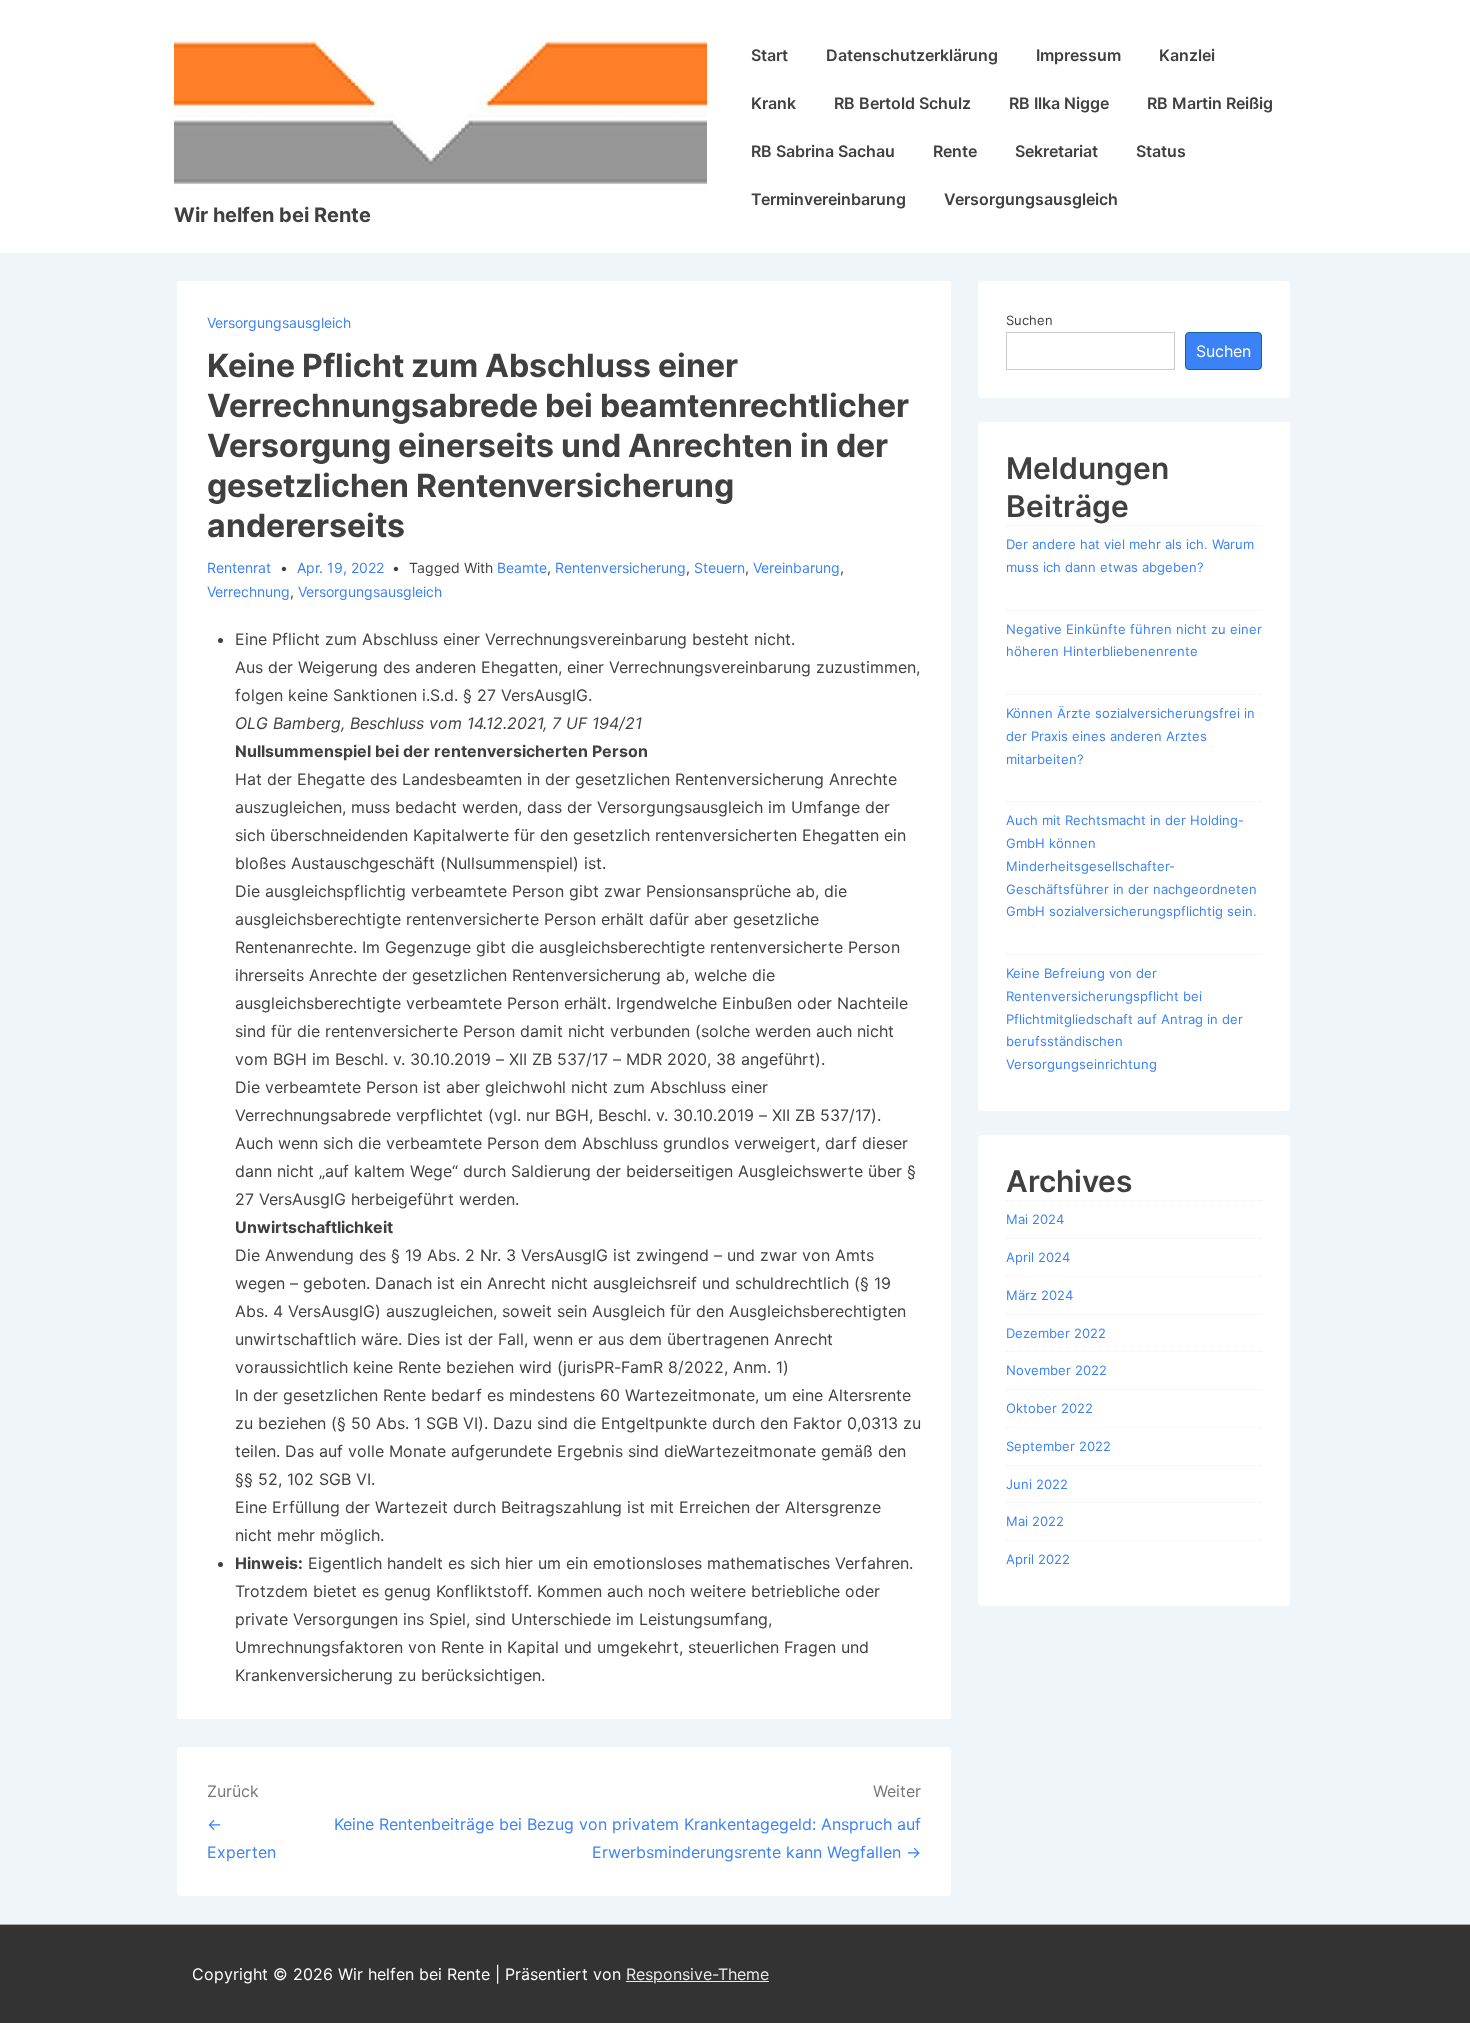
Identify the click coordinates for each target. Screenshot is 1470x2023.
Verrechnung (248, 591)
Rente (955, 151)
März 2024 (1039, 1295)
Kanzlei (1187, 55)
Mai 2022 (1035, 1521)
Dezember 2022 (1056, 1333)
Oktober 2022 (1049, 1408)
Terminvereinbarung (828, 199)
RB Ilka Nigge (1059, 103)
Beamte (522, 567)
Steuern (719, 567)
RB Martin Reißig (1210, 103)
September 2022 (1058, 1446)
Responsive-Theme (697, 1974)
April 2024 (1038, 1257)
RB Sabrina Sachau (823, 151)
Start (769, 55)
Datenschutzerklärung (912, 55)
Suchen (1029, 320)
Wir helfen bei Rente (272, 215)
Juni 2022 (1037, 1484)
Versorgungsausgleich (1031, 199)
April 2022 (1038, 1559)
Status (1161, 151)
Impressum (1078, 55)
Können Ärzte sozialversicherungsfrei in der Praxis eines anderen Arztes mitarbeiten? (1130, 736)
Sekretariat (1056, 151)
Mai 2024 (1035, 1219)
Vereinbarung (796, 567)
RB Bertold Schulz (902, 103)
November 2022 (1056, 1370)
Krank (773, 103)
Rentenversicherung (620, 567)
